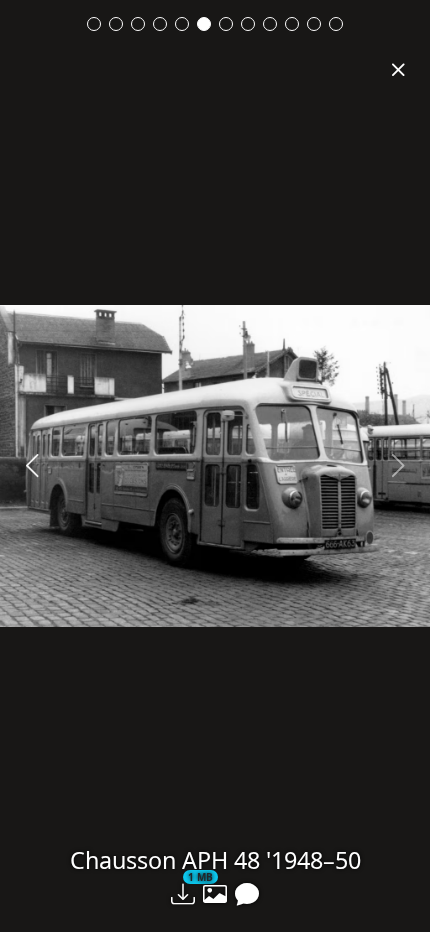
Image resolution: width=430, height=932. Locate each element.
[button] (183, 894)
